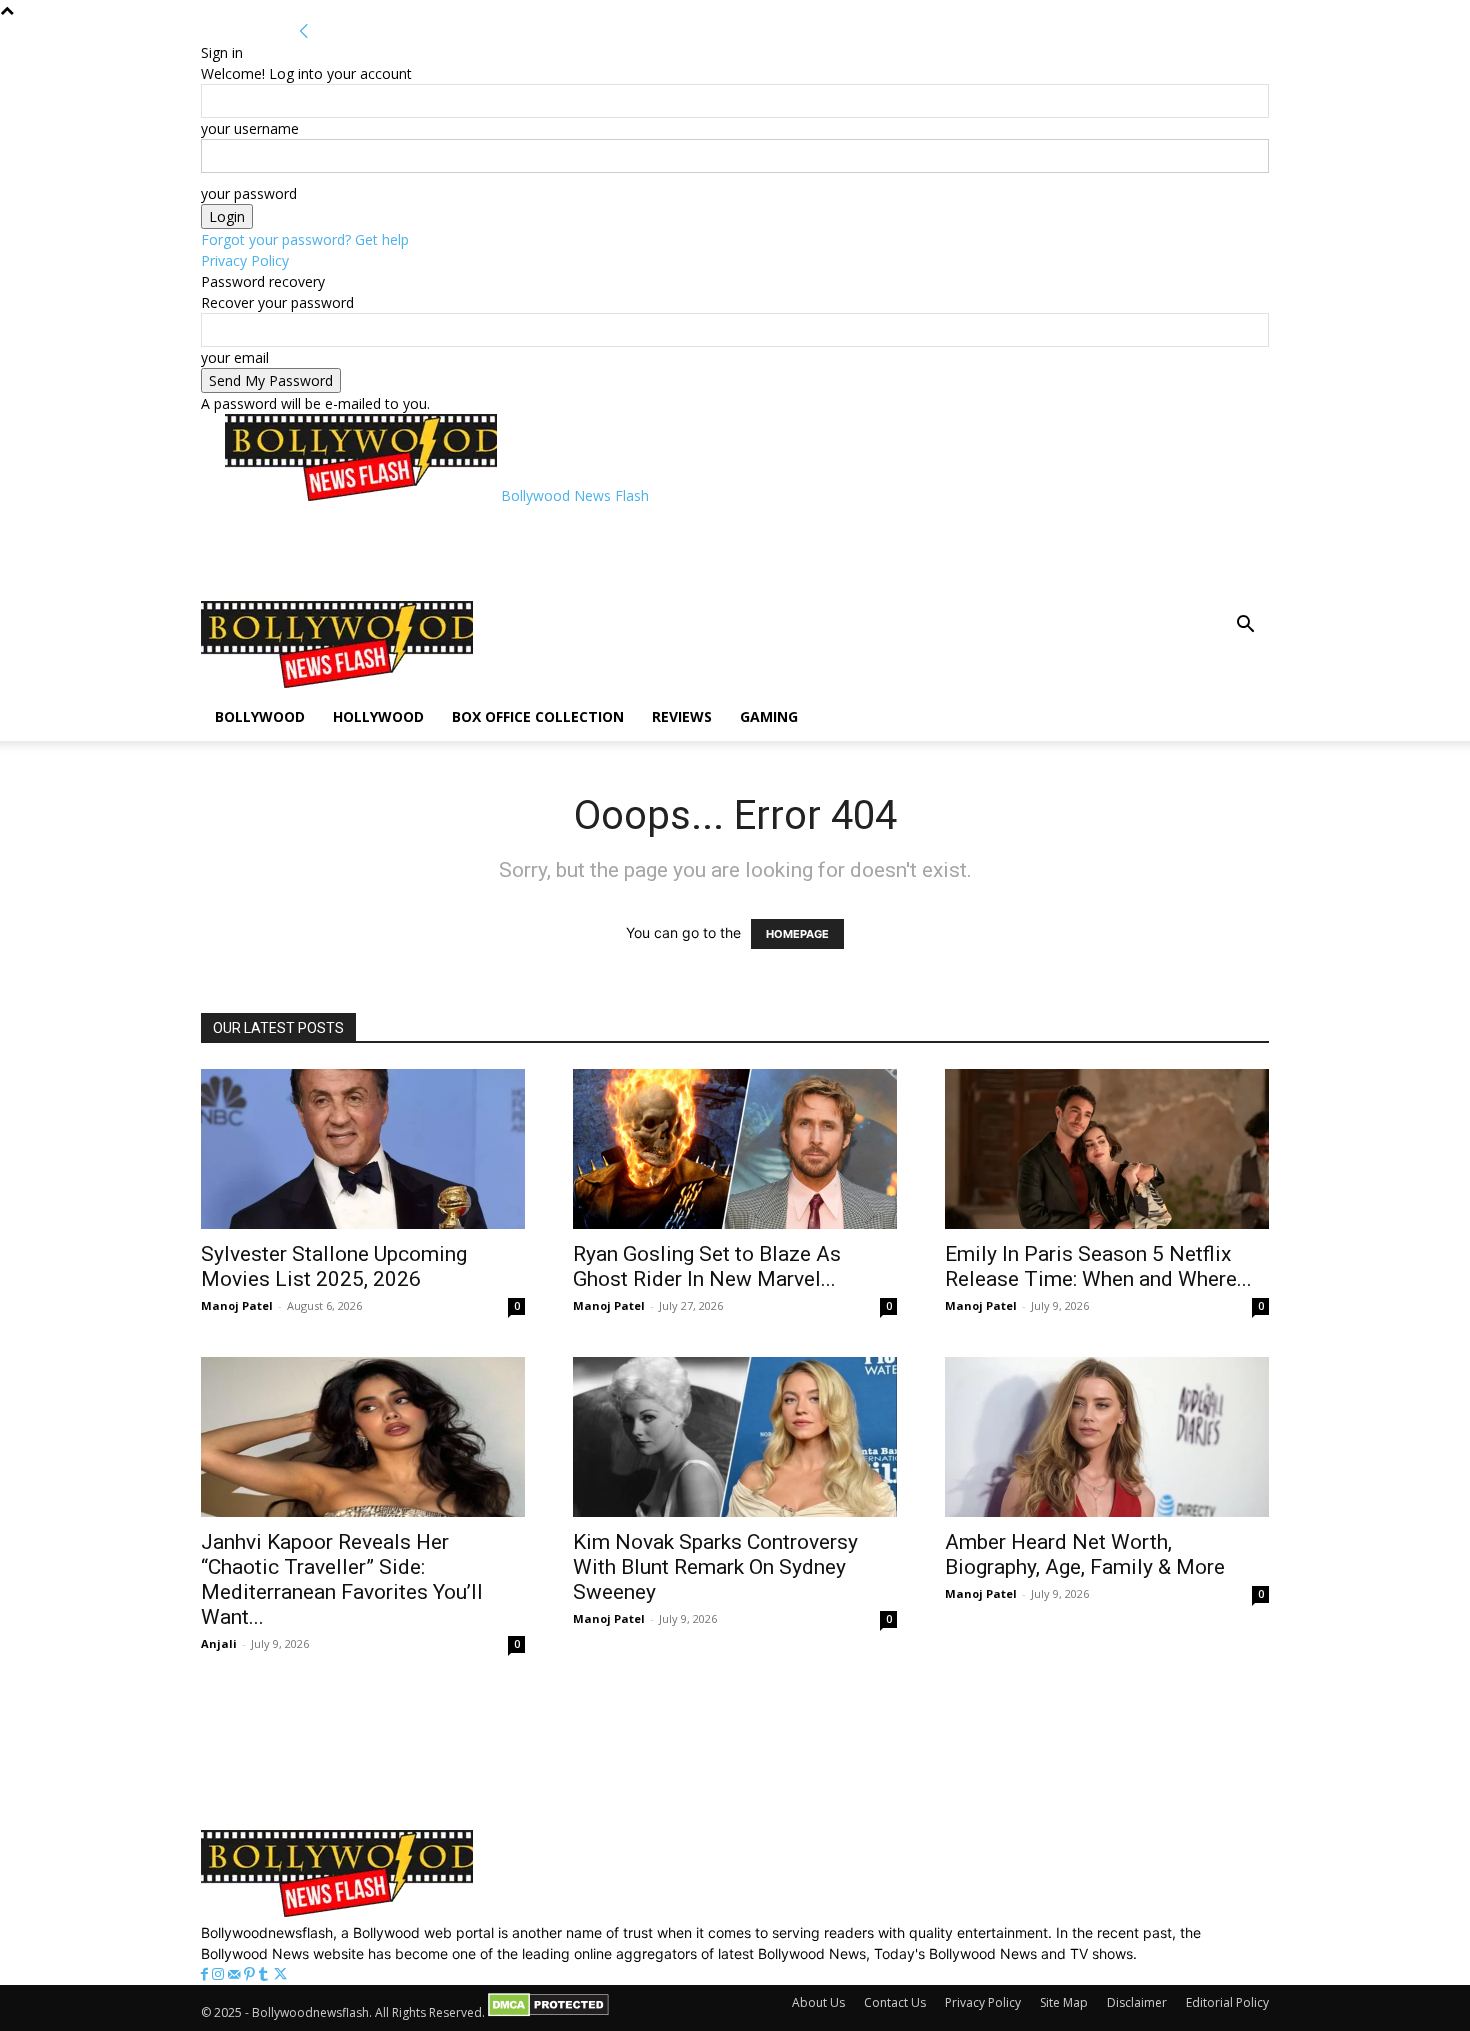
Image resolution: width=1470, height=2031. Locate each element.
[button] (1245, 626)
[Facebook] (206, 1974)
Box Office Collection (538, 716)
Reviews (682, 716)
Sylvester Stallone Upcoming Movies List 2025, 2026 (334, 1266)
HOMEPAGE (797, 934)
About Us (818, 2002)
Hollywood (378, 716)
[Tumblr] (265, 1974)
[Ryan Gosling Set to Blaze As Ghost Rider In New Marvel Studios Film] (735, 1149)
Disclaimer (1137, 2002)
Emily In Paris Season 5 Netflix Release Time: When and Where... (1098, 1266)
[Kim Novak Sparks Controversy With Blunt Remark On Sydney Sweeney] (735, 1437)
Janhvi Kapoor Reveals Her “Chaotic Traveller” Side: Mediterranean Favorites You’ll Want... (342, 1579)
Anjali (219, 1643)
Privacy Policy (245, 260)
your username (250, 128)
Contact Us (895, 2002)
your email (235, 357)
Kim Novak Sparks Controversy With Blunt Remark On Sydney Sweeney (715, 1567)
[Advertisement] (589, 551)
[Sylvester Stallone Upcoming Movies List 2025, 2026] (363, 1149)
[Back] (304, 31)
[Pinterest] (251, 1974)
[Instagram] (220, 1974)
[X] (280, 1974)
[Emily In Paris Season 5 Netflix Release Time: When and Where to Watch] (1107, 1149)
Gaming (769, 716)
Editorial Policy (1227, 2002)
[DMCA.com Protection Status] (548, 2012)
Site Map (1064, 2002)
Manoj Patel (237, 1305)
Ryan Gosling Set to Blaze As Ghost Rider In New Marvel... (707, 1266)
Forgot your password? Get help (305, 239)
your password (249, 193)
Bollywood (260, 716)
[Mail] (236, 1974)
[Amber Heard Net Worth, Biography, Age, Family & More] (1107, 1437)
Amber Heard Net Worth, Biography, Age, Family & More (1085, 1554)
